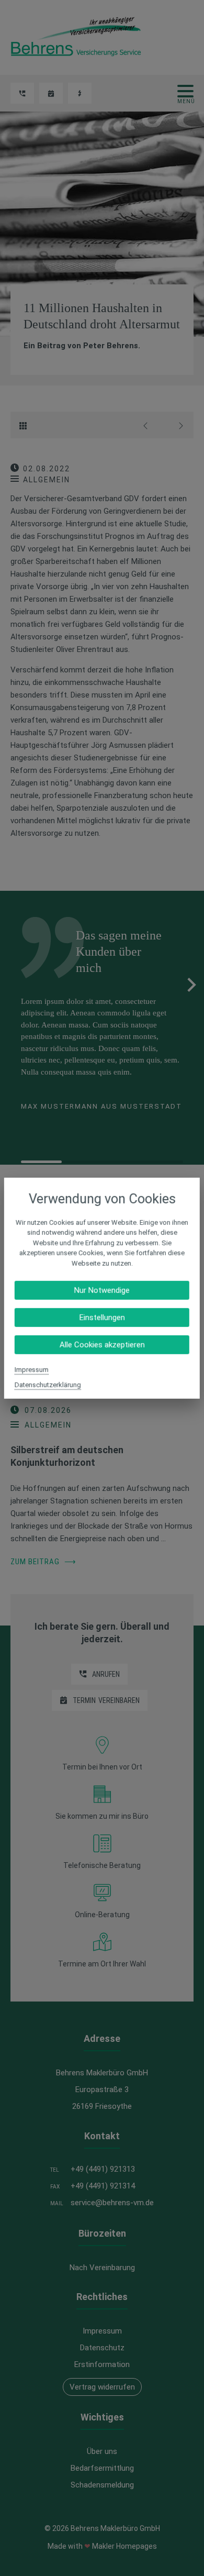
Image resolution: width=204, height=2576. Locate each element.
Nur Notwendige (102, 1290)
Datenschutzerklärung (48, 1385)
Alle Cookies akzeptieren (102, 1345)
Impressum (32, 1370)
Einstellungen (102, 1318)
